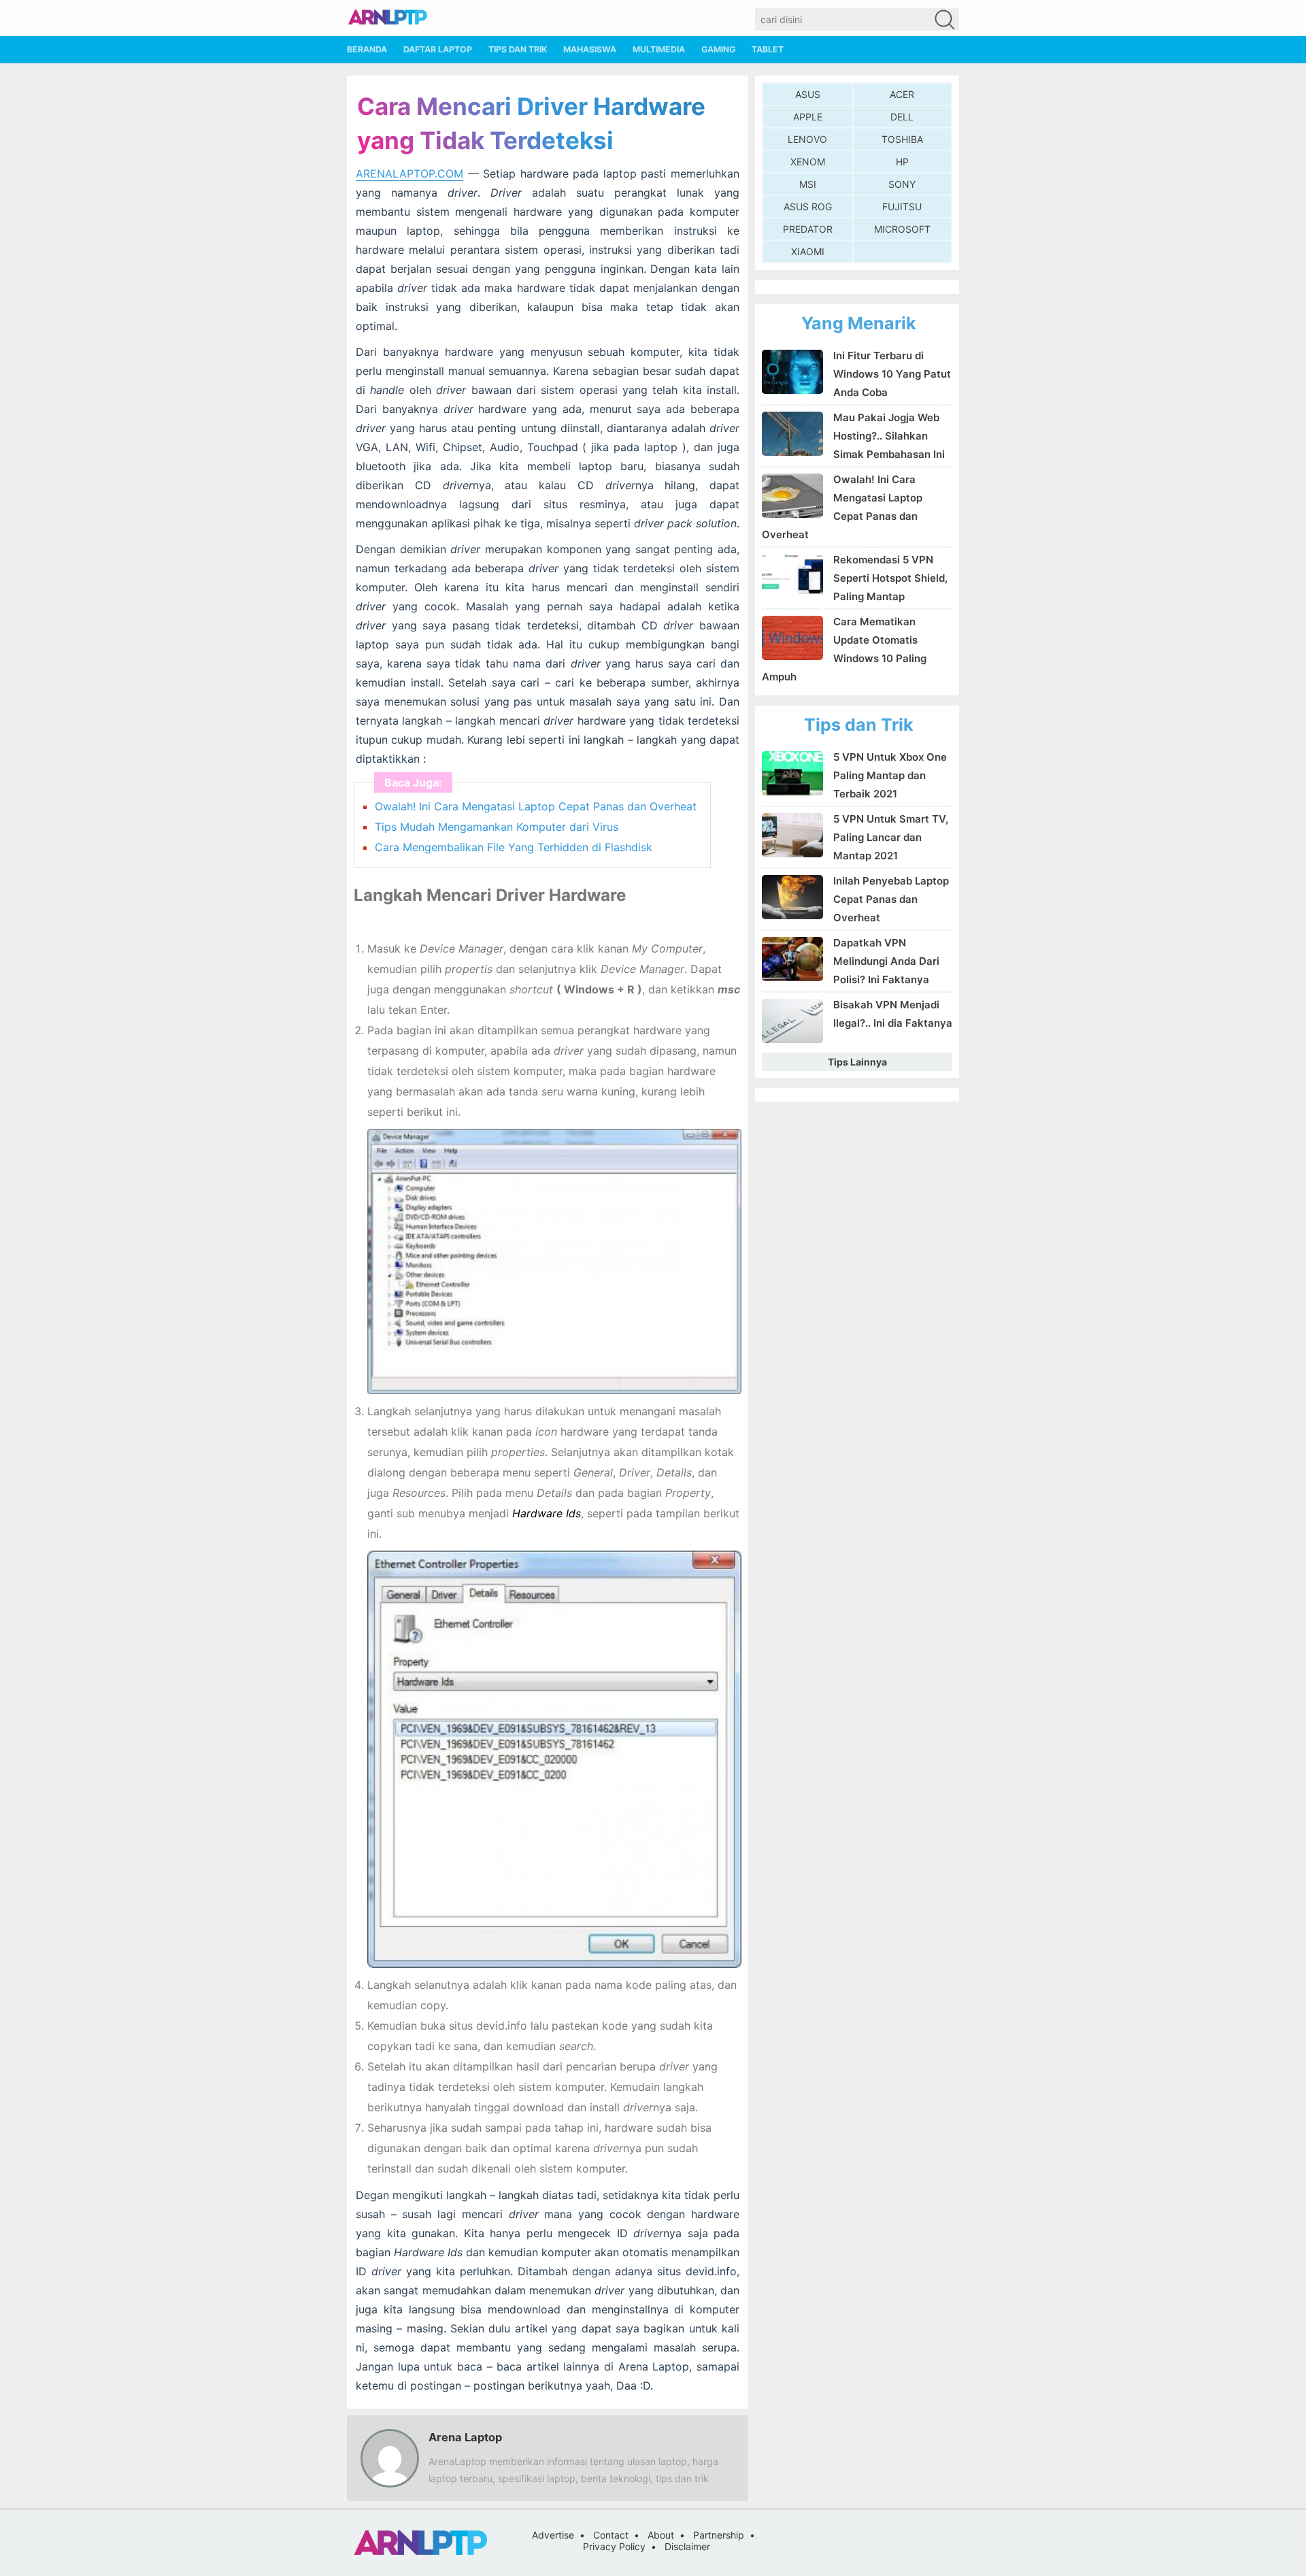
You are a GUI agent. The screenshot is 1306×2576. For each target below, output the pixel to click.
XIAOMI (808, 251)
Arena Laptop (465, 2437)
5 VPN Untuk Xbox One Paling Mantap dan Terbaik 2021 (890, 775)
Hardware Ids (547, 1513)
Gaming (718, 49)
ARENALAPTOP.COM (409, 174)
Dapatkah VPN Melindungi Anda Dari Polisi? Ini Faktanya (886, 961)
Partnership (719, 2535)
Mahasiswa (590, 49)
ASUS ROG (808, 207)
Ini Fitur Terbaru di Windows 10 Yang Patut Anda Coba (892, 374)
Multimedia (659, 49)
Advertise (553, 2535)
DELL (902, 117)
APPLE (808, 117)
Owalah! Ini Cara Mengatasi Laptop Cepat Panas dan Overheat (536, 806)
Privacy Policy (614, 2546)
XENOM (808, 162)
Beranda (367, 49)
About (661, 2535)
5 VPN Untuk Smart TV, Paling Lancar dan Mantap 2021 (891, 837)
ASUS (808, 94)
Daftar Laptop (438, 49)
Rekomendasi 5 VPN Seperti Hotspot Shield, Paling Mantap (890, 578)
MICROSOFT (902, 229)
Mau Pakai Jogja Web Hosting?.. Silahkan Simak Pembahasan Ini (889, 436)
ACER (902, 94)
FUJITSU (902, 207)
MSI (808, 184)
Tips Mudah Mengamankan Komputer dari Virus (497, 827)
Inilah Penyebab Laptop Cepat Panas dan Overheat (891, 899)
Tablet (768, 49)
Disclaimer (687, 2546)
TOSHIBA (902, 139)
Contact (611, 2535)
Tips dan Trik (518, 49)
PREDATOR (808, 229)
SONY (902, 184)
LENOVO (807, 139)
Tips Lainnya (857, 1062)
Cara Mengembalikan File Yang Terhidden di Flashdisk (514, 847)
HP (902, 162)
